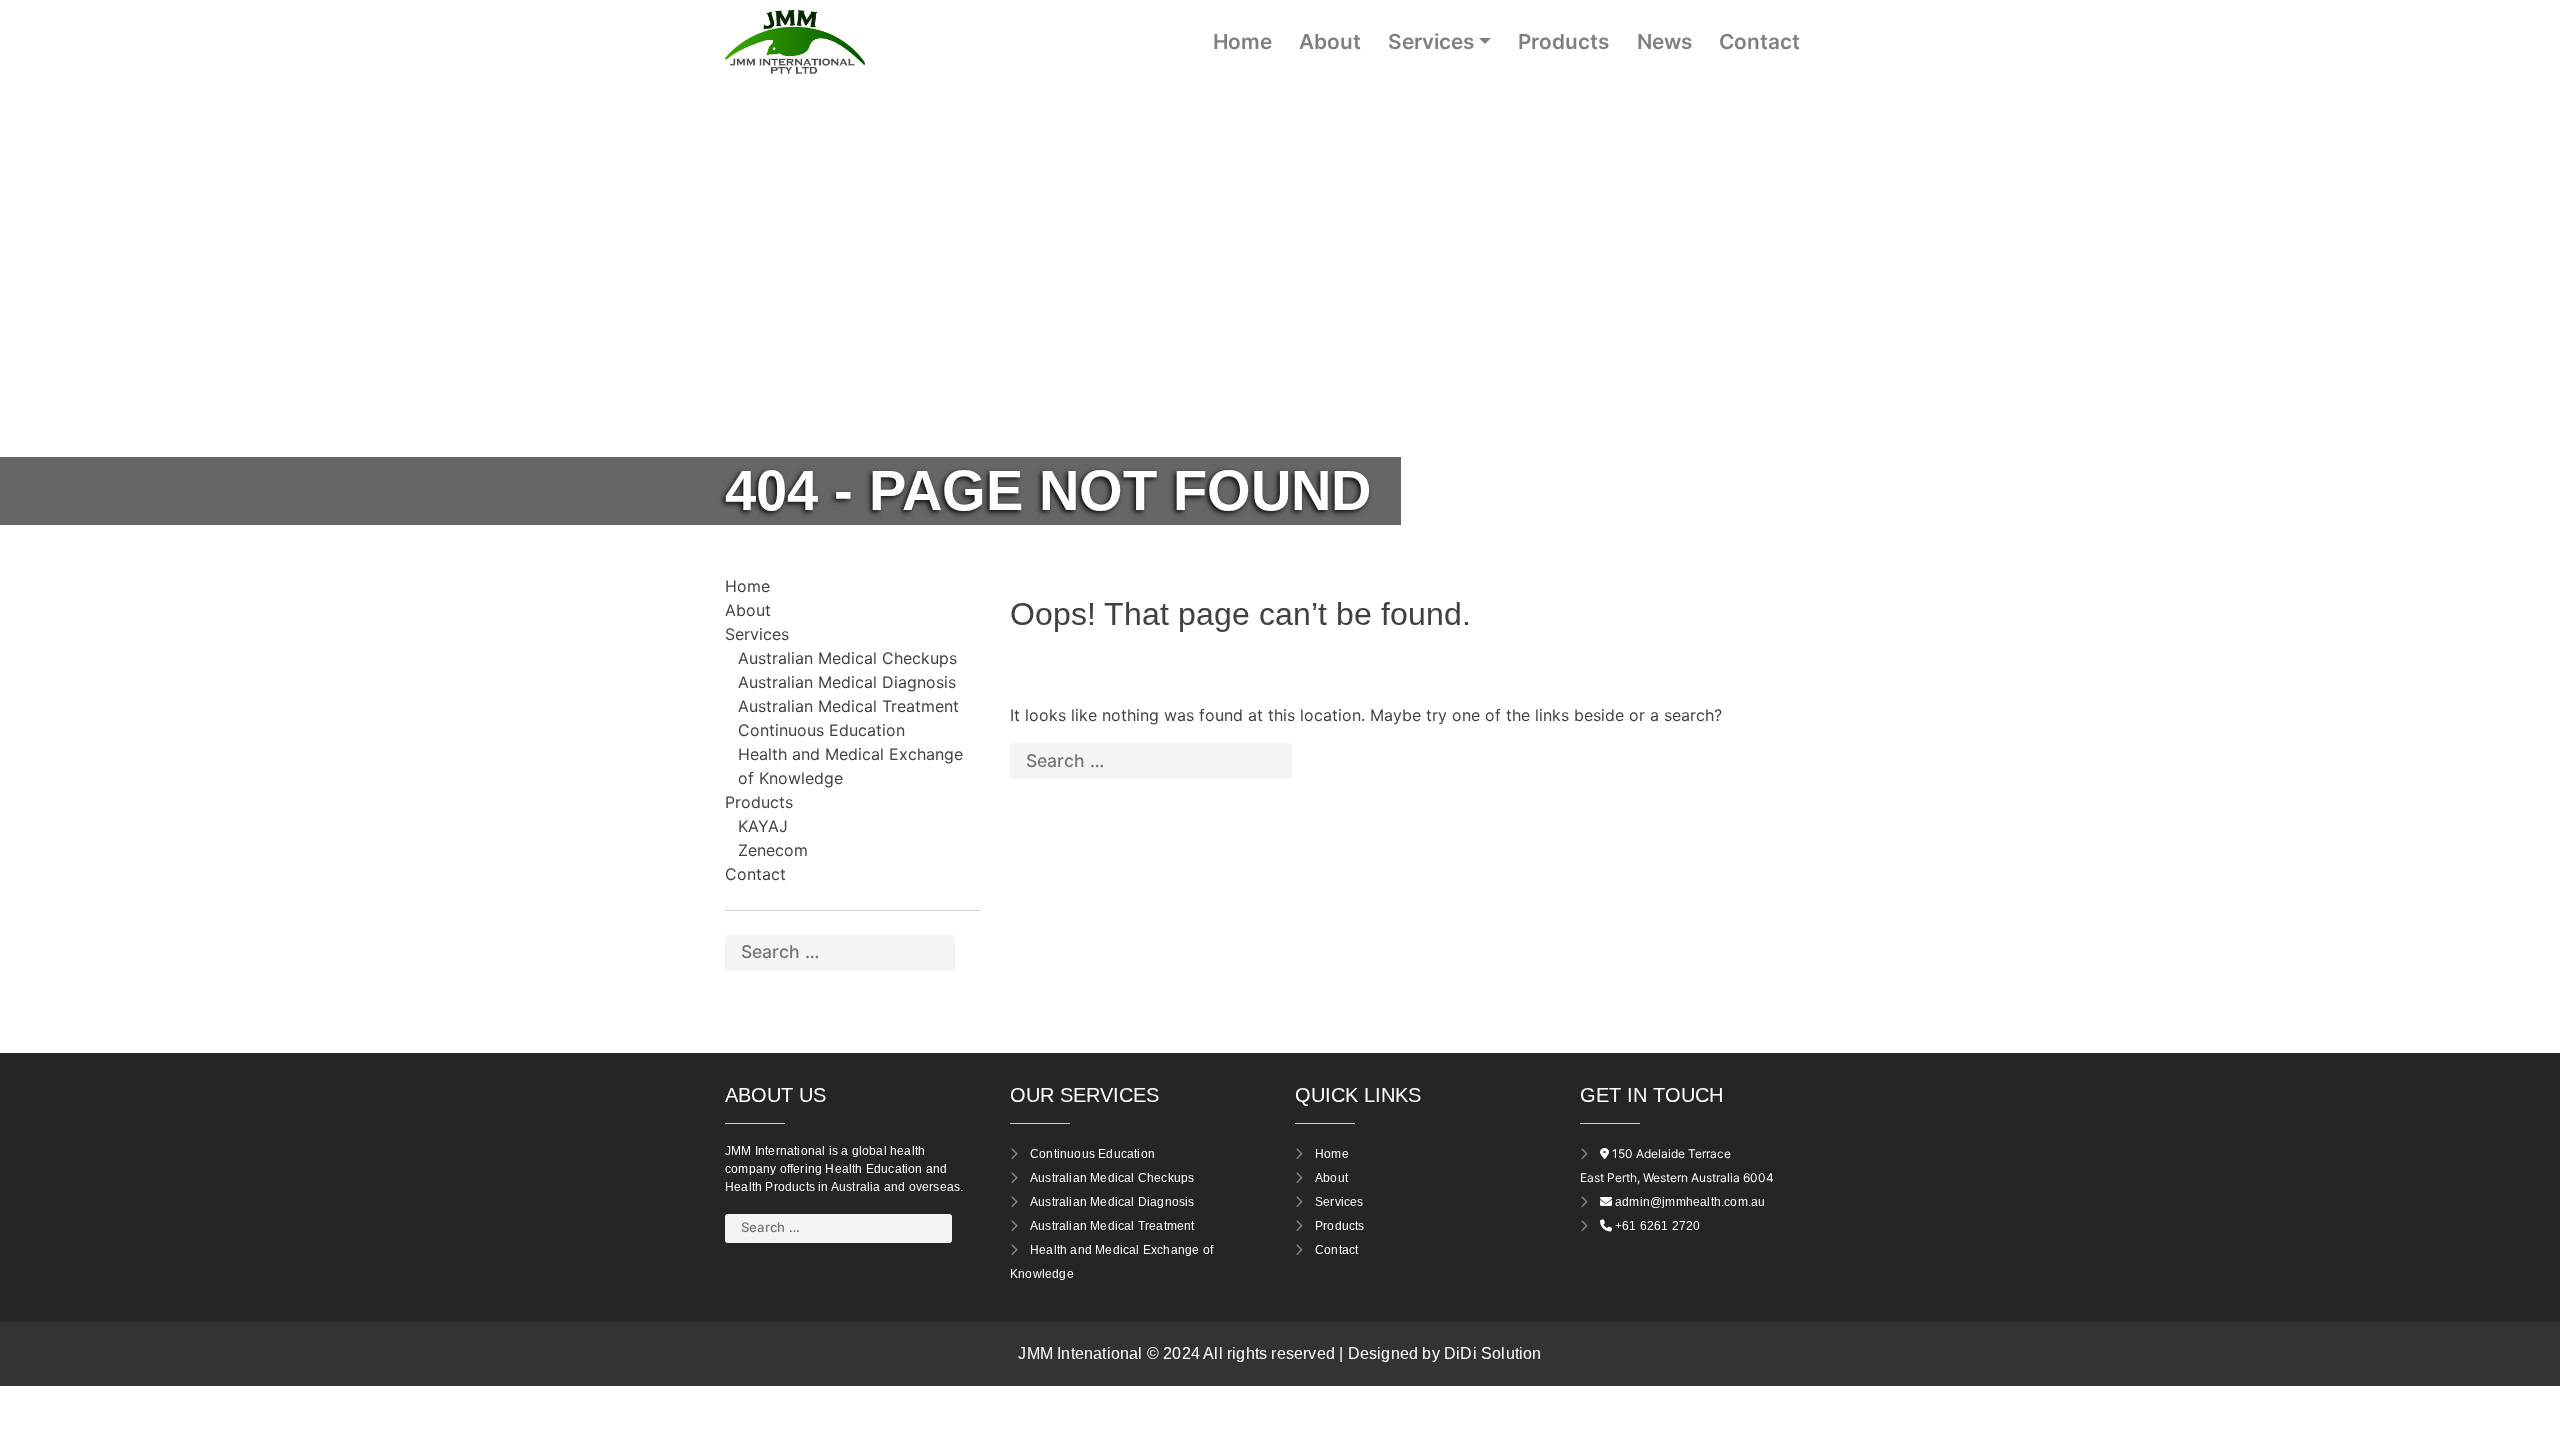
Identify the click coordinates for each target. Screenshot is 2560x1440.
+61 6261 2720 (1658, 1226)
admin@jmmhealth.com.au (1690, 1202)
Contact (1759, 41)
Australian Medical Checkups (847, 658)
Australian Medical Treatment (848, 706)
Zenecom (773, 850)
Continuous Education (821, 730)
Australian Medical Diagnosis (847, 682)
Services (1431, 41)
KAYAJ (763, 826)
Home (1242, 41)
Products (1563, 41)
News (1664, 41)
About (1330, 41)
